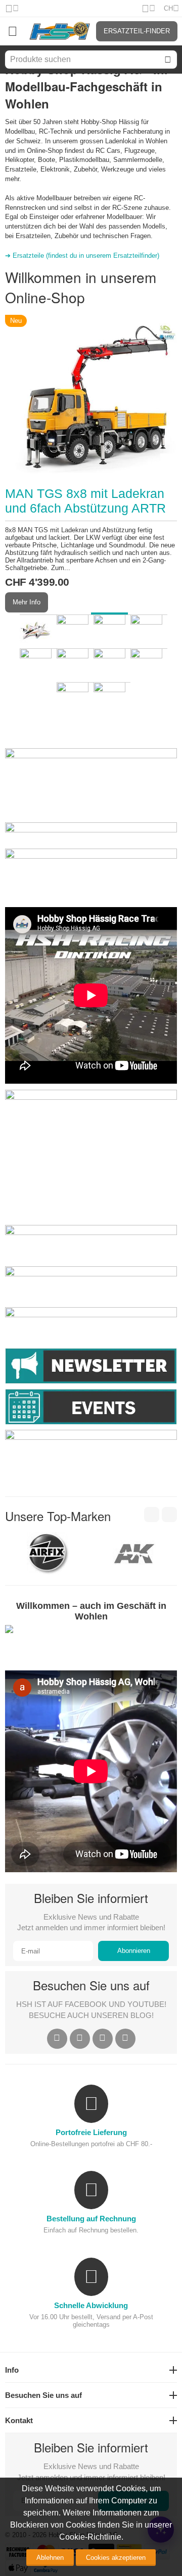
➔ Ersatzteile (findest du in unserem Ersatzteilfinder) (82, 256)
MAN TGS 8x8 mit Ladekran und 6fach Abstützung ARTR (85, 501)
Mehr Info (27, 602)
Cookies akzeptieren (116, 2558)
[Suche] (168, 60)
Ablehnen (50, 2558)
